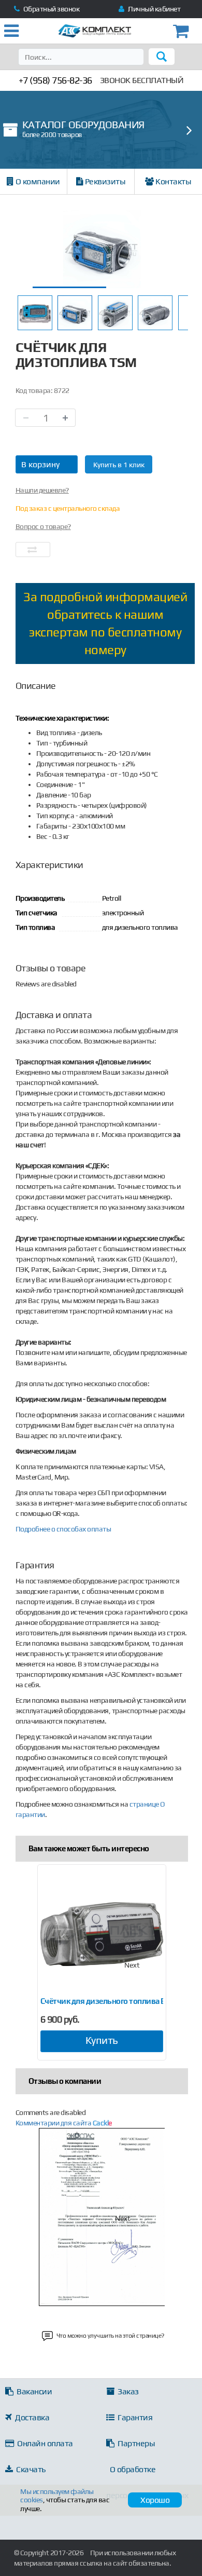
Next (132, 1965)
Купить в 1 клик (119, 465)
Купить (102, 2040)
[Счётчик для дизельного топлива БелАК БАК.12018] (102, 1934)
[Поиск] (162, 57)
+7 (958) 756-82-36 (55, 80)
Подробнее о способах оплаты (63, 1529)
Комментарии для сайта (64, 2123)
